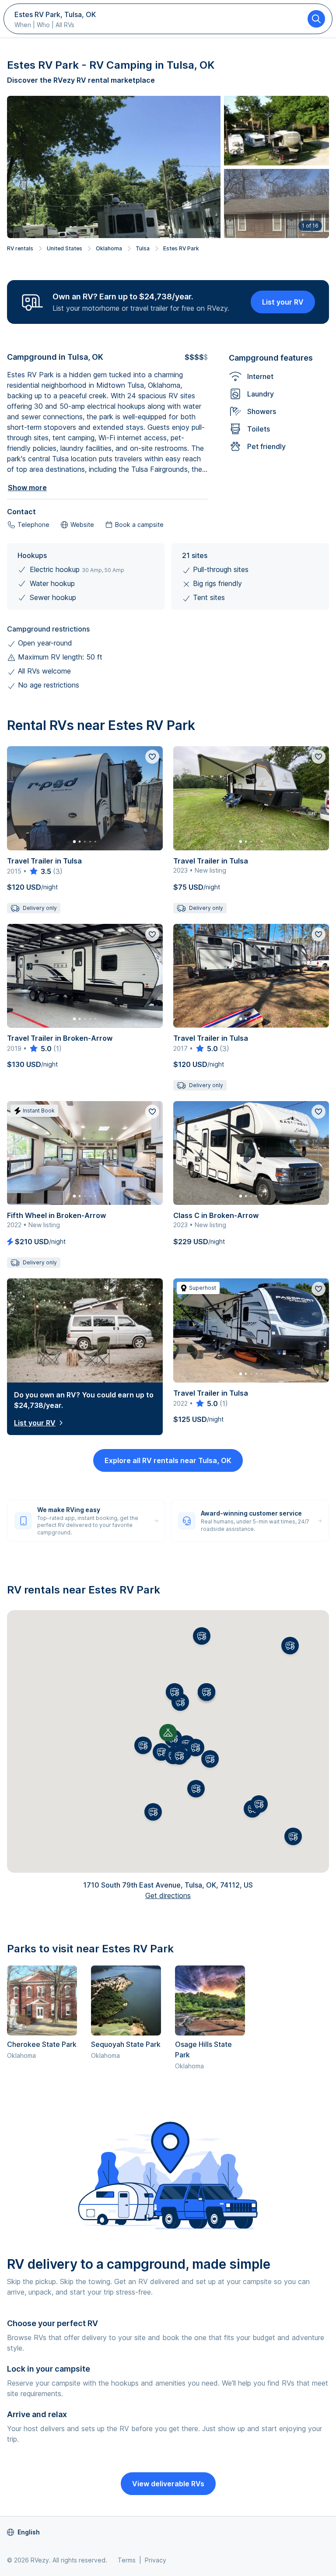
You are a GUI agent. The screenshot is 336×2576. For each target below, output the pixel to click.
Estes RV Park (181, 248)
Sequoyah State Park (126, 2044)
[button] (161, 1752)
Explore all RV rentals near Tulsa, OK (168, 1460)
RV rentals (20, 248)
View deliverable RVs (168, 2484)
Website (82, 525)
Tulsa (143, 248)
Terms (127, 2560)
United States (65, 248)
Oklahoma (109, 248)
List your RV (283, 302)
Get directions (168, 1895)
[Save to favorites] (152, 757)
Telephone (33, 525)
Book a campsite (139, 525)
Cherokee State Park (42, 2044)
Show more (27, 488)
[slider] (40, 871)
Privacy (156, 2560)
